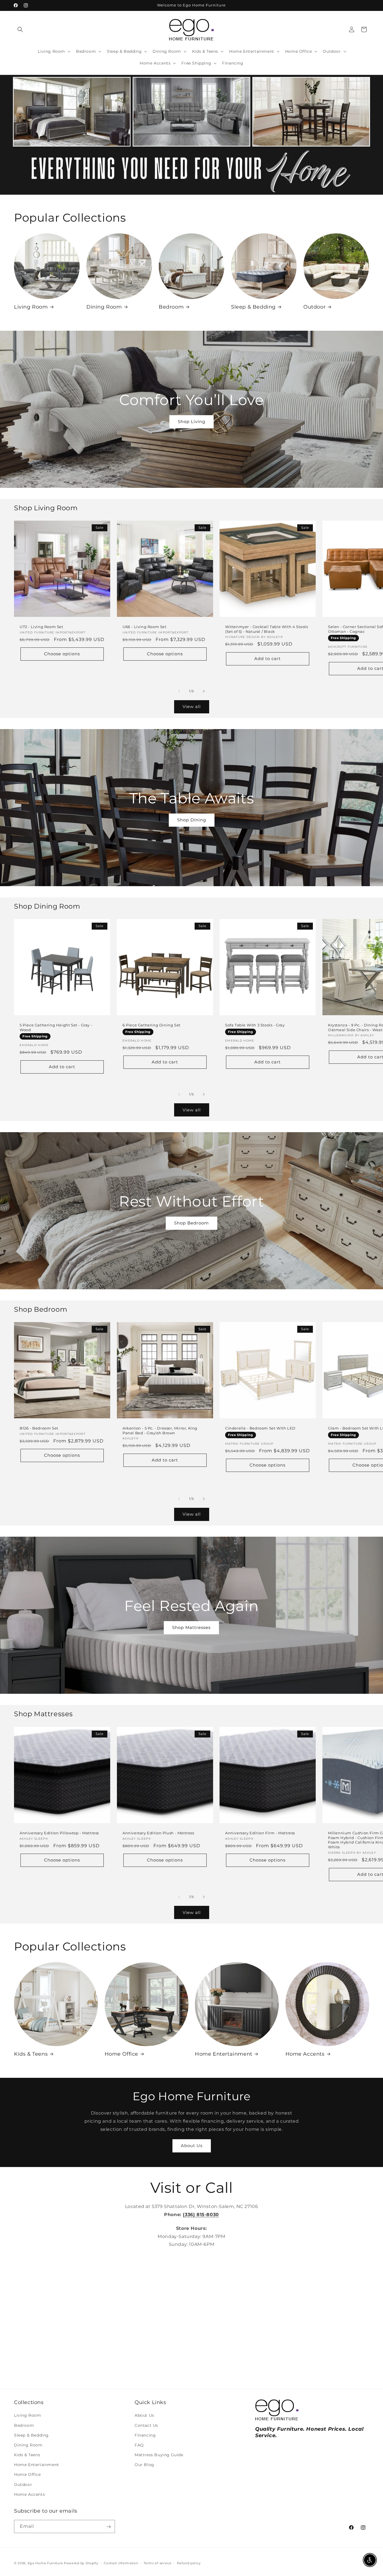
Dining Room (104, 307)
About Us (192, 2146)
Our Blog (144, 2465)
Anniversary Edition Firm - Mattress (260, 1833)
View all (192, 707)
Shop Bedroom (191, 1223)
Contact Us (146, 2425)
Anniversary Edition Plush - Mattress (158, 1833)
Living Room (31, 307)
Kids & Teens (31, 2054)
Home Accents (305, 2054)
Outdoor (314, 307)
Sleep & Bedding (253, 307)
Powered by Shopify (81, 2563)
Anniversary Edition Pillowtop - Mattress (59, 1833)
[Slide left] (179, 691)
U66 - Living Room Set (145, 627)
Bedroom (171, 307)
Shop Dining (192, 820)
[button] (20, 29)
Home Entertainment (224, 2054)
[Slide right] (204, 691)
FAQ (139, 2445)
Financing (145, 2435)
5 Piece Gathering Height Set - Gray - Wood (56, 1027)
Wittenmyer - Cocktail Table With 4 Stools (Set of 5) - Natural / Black (267, 629)
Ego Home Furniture (45, 2563)
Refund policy (189, 2563)
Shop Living (191, 421)
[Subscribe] (109, 2527)
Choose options (62, 654)
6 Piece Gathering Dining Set (152, 1025)
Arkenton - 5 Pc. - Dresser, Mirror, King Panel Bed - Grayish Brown (160, 1431)
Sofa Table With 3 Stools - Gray (255, 1025)
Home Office (122, 2054)
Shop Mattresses (191, 1627)
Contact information (121, 2563)
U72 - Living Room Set (41, 627)
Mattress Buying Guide (159, 2455)
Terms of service (157, 2563)
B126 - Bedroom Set (39, 1428)
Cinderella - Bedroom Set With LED (260, 1428)
